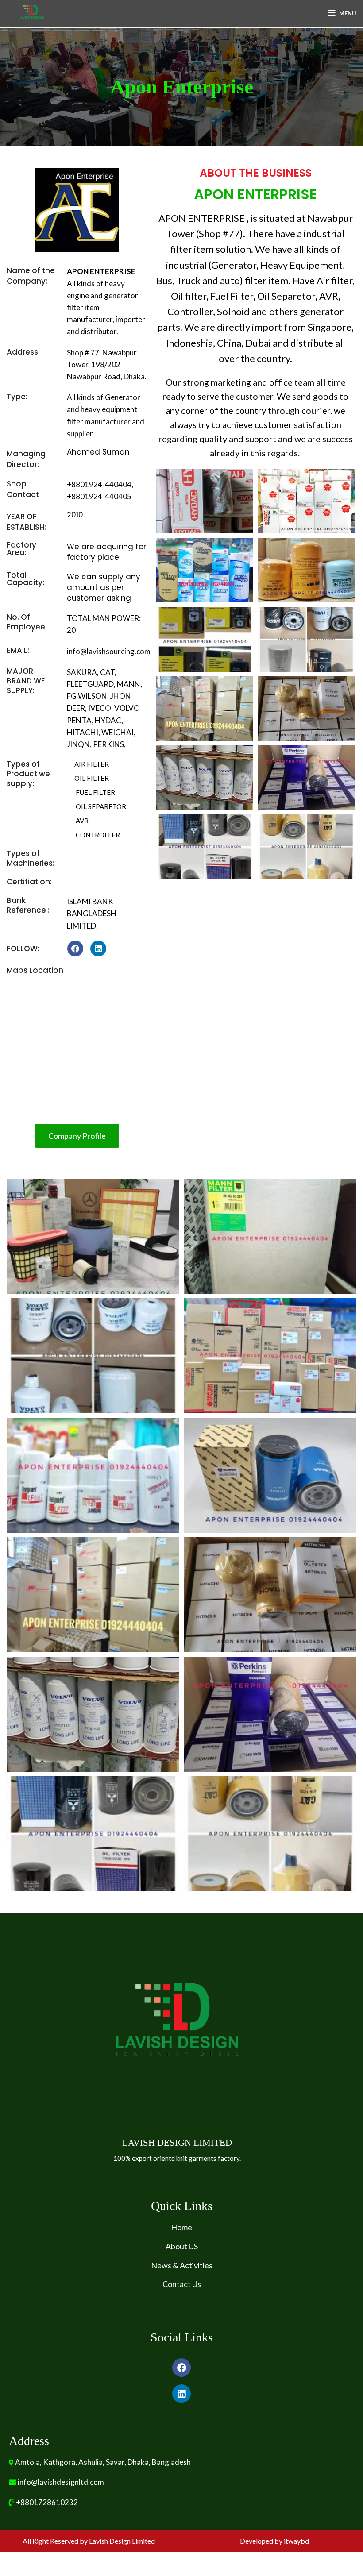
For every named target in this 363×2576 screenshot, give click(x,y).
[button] (77, 1136)
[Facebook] (75, 949)
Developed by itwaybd (274, 2541)
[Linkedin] (98, 949)
